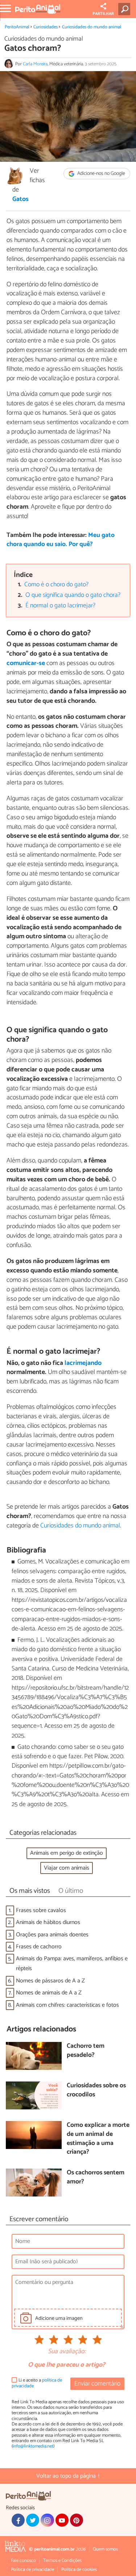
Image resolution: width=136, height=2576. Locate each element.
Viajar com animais (67, 1868)
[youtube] (62, 2520)
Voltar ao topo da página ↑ (68, 2476)
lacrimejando (83, 1363)
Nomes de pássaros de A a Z (50, 1981)
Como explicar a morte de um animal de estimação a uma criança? (98, 2139)
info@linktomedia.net (33, 2446)
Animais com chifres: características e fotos (67, 2005)
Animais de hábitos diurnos (48, 1922)
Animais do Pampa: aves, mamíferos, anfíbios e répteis (72, 1964)
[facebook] (18, 2520)
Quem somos (105, 2549)
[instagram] (47, 2520)
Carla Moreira (35, 64)
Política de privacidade (32, 2570)
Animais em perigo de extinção (67, 1853)
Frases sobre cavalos (41, 1910)
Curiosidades (46, 27)
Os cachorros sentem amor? (96, 2177)
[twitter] (33, 2520)
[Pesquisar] (126, 9)
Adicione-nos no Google (101, 174)
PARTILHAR (103, 14)
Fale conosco (23, 2561)
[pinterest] (77, 2520)
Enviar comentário (97, 2384)
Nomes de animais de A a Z (49, 1993)
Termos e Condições (62, 2561)
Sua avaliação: (67, 2352)
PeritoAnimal (17, 27)
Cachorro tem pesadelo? (86, 2051)
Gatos (20, 200)
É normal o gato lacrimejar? (60, 606)
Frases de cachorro (39, 1947)
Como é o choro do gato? (56, 585)
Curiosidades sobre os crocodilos (96, 2090)
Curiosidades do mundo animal (92, 27)
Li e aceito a (37, 2383)
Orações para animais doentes (52, 1935)
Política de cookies (79, 2570)
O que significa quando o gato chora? (73, 595)
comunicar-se (26, 663)
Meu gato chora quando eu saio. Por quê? (61, 540)
